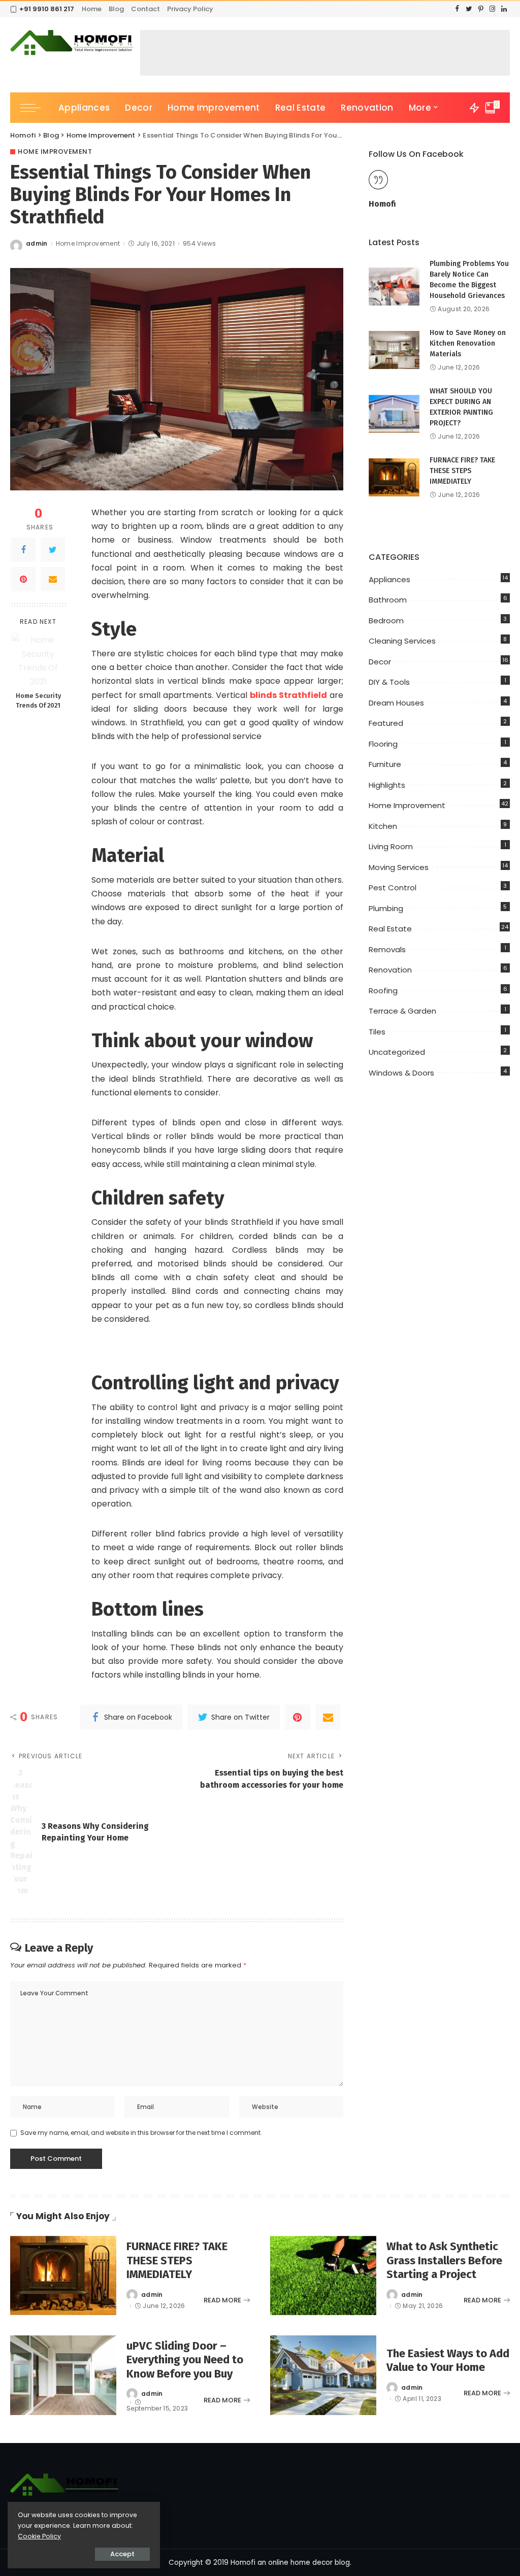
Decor (380, 662)
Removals (387, 949)
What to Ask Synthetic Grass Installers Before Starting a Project (444, 2260)
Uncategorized (397, 1052)
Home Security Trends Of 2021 (38, 700)
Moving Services (399, 867)
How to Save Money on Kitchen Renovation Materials (468, 343)
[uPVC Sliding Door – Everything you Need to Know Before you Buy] (63, 2375)
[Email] (53, 579)
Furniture (385, 764)
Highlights (387, 785)
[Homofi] (73, 43)
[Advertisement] (325, 53)
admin (37, 244)
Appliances (389, 579)
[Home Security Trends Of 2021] (38, 660)
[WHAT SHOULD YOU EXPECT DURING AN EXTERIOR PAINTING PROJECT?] (394, 414)
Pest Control (393, 888)
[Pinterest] (23, 579)
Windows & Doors (401, 1073)
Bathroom (388, 600)
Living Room (391, 846)
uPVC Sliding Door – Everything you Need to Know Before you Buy (185, 2360)
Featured (386, 723)
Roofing (383, 991)
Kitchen (383, 826)
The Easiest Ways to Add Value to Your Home (448, 2361)
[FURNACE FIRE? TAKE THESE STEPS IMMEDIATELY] (394, 477)
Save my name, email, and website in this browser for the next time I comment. (141, 2133)
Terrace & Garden (402, 1011)
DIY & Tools (389, 682)
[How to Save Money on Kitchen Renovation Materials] (394, 350)
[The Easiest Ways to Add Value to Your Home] (323, 2375)
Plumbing (386, 908)
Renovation (390, 970)
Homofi (382, 204)
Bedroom (386, 621)
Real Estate (390, 929)
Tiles (377, 1032)
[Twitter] (53, 550)
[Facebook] (23, 550)
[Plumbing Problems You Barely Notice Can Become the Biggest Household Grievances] (394, 287)
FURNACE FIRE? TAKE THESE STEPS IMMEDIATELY (462, 471)
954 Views (199, 244)
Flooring (383, 744)
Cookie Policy (39, 2536)
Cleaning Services (402, 641)
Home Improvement (55, 152)
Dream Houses (396, 703)
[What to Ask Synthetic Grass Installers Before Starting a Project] (323, 2276)
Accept (122, 2554)
